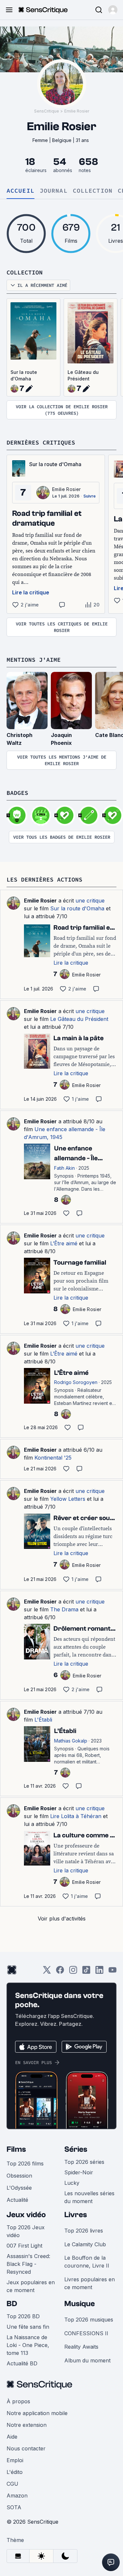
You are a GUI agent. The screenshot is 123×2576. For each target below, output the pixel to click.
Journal (54, 191)
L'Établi (43, 1720)
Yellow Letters (68, 1499)
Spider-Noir (79, 2172)
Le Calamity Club (85, 2244)
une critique (90, 901)
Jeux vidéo (26, 2215)
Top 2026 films (25, 2164)
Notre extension (27, 2425)
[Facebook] (60, 1972)
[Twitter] (47, 1972)
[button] (113, 10)
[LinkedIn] (99, 1972)
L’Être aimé (64, 1243)
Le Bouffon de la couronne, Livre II (87, 2262)
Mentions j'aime (34, 660)
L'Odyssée (19, 2188)
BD (12, 2304)
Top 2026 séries (84, 2162)
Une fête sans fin (28, 2327)
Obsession (19, 2176)
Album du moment (87, 2360)
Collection (93, 191)
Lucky (72, 2183)
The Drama (64, 1609)
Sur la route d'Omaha (24, 375)
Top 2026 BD (23, 2316)
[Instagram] (73, 1972)
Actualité (17, 2200)
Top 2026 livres (84, 2231)
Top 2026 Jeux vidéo (26, 2231)
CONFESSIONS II (86, 2333)
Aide (12, 2437)
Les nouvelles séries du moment (89, 2197)
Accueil (20, 191)
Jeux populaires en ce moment (31, 2286)
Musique (80, 2304)
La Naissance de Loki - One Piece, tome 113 (28, 2345)
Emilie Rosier (77, 111)
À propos (18, 2401)
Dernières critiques (41, 442)
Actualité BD (22, 2363)
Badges (17, 793)
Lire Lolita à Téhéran (76, 1816)
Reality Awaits (81, 2347)
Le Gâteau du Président (83, 375)
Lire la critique (31, 592)
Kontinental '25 (53, 1458)
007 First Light (24, 2246)
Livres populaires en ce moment (90, 2283)
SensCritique (47, 111)
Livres (76, 2215)
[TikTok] (86, 1972)
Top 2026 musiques (89, 2320)
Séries (76, 2149)
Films (16, 2149)
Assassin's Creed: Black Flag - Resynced (28, 2264)
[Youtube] (113, 1972)
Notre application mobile (37, 2413)
